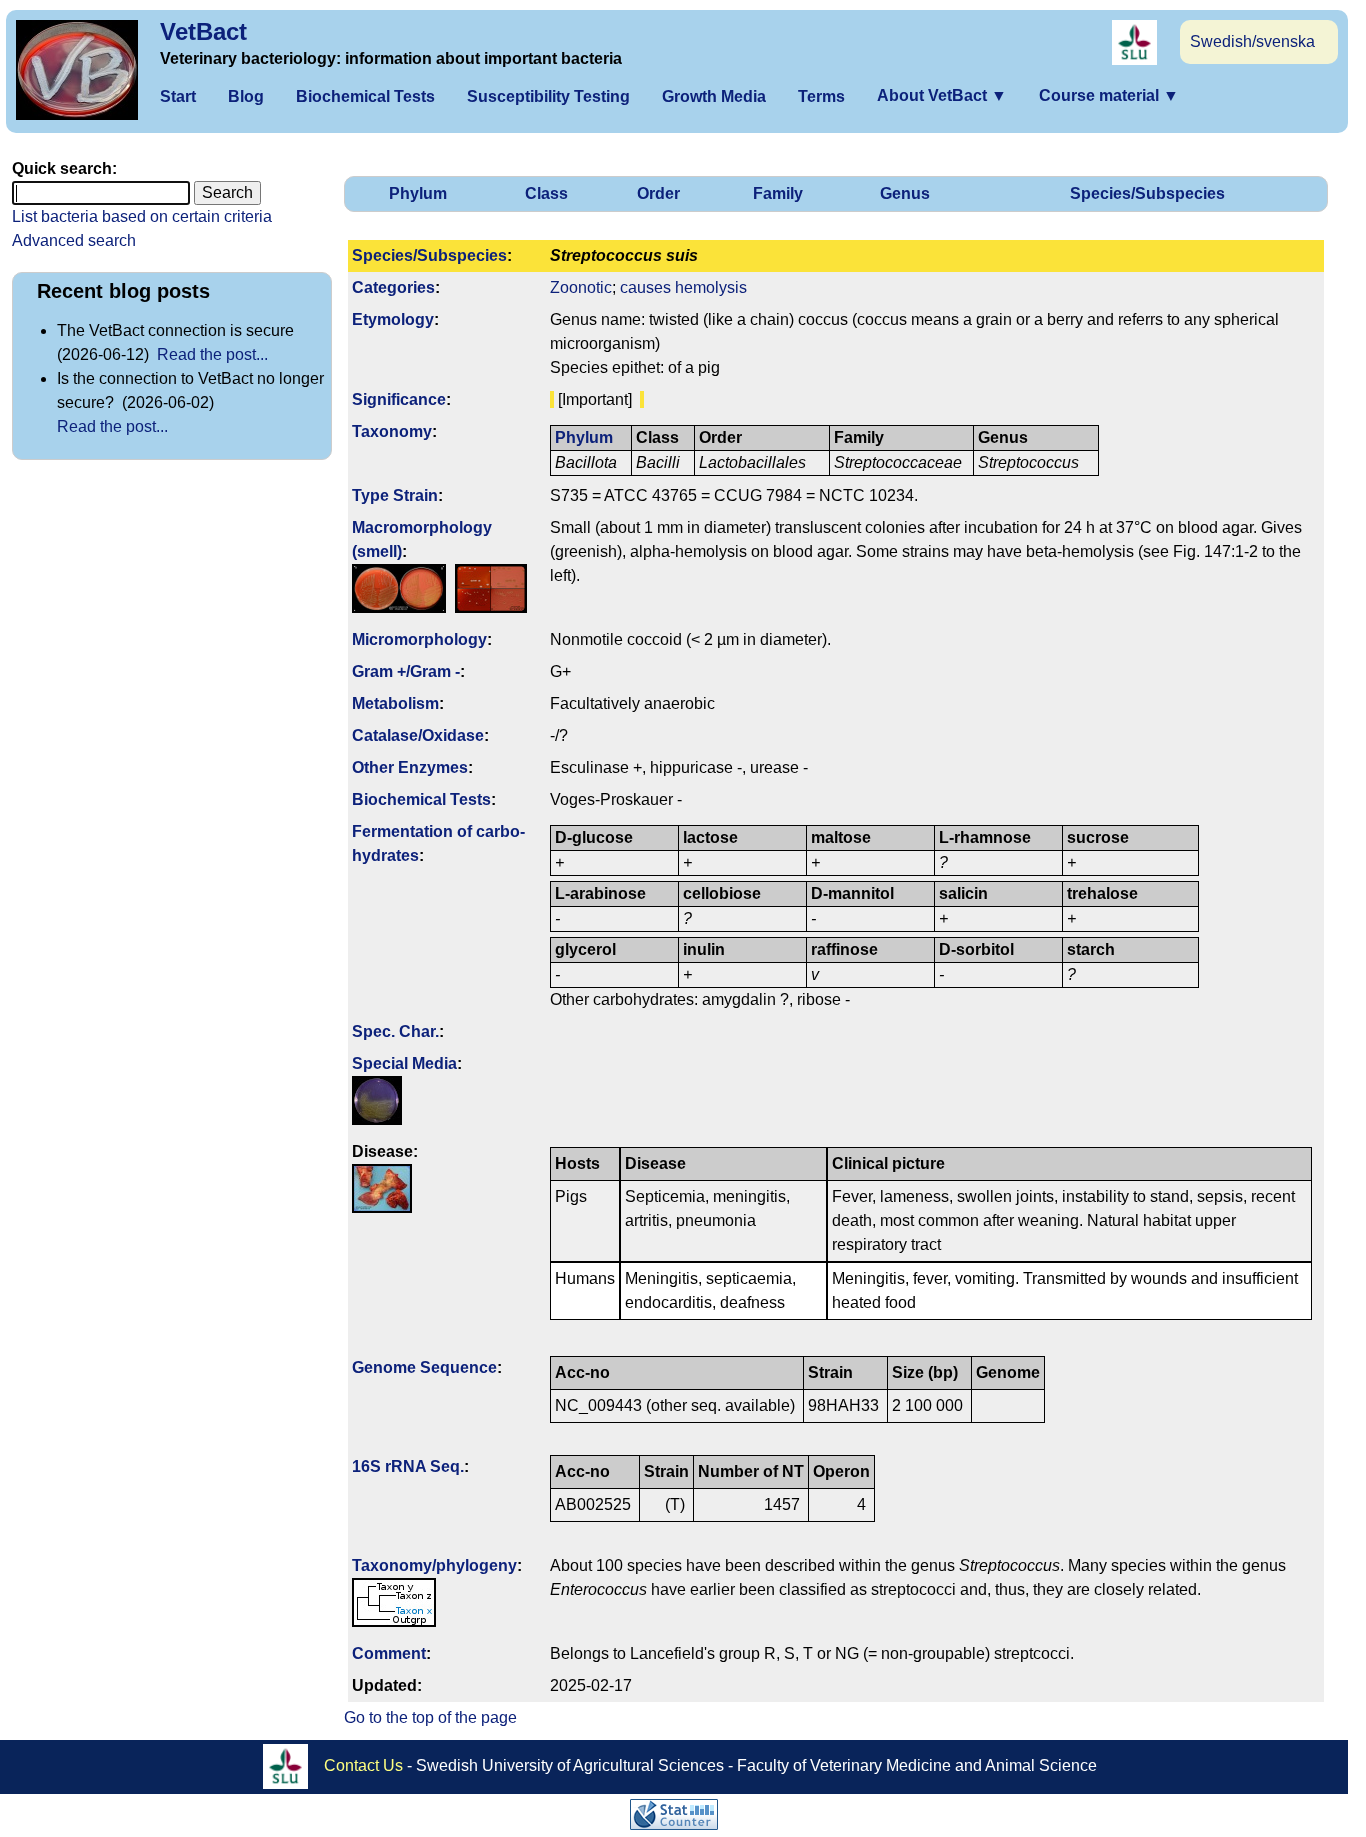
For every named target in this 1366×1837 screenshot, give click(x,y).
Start (178, 96)
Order (658, 193)
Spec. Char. (395, 1031)
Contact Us (363, 1765)
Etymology (393, 319)
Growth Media (714, 96)
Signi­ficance (399, 399)
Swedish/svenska (1252, 41)
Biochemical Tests (365, 96)
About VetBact (942, 95)
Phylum (418, 193)
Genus (905, 193)
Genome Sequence (424, 1367)
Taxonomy (392, 431)
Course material (1109, 95)
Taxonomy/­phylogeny (434, 1565)
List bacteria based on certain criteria (142, 216)
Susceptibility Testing (548, 96)
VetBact (203, 31)
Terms (821, 96)
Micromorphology (419, 639)
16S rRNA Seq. (408, 1466)
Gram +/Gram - (406, 671)
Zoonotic (581, 287)
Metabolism (395, 703)
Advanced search (74, 240)
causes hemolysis (683, 287)
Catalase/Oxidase (418, 735)
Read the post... (212, 354)
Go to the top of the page (430, 1717)
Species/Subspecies (1147, 193)
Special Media (404, 1063)
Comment (389, 1653)
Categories (393, 287)
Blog (246, 96)
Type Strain (395, 495)
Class (546, 193)
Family (778, 193)
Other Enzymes (410, 767)
